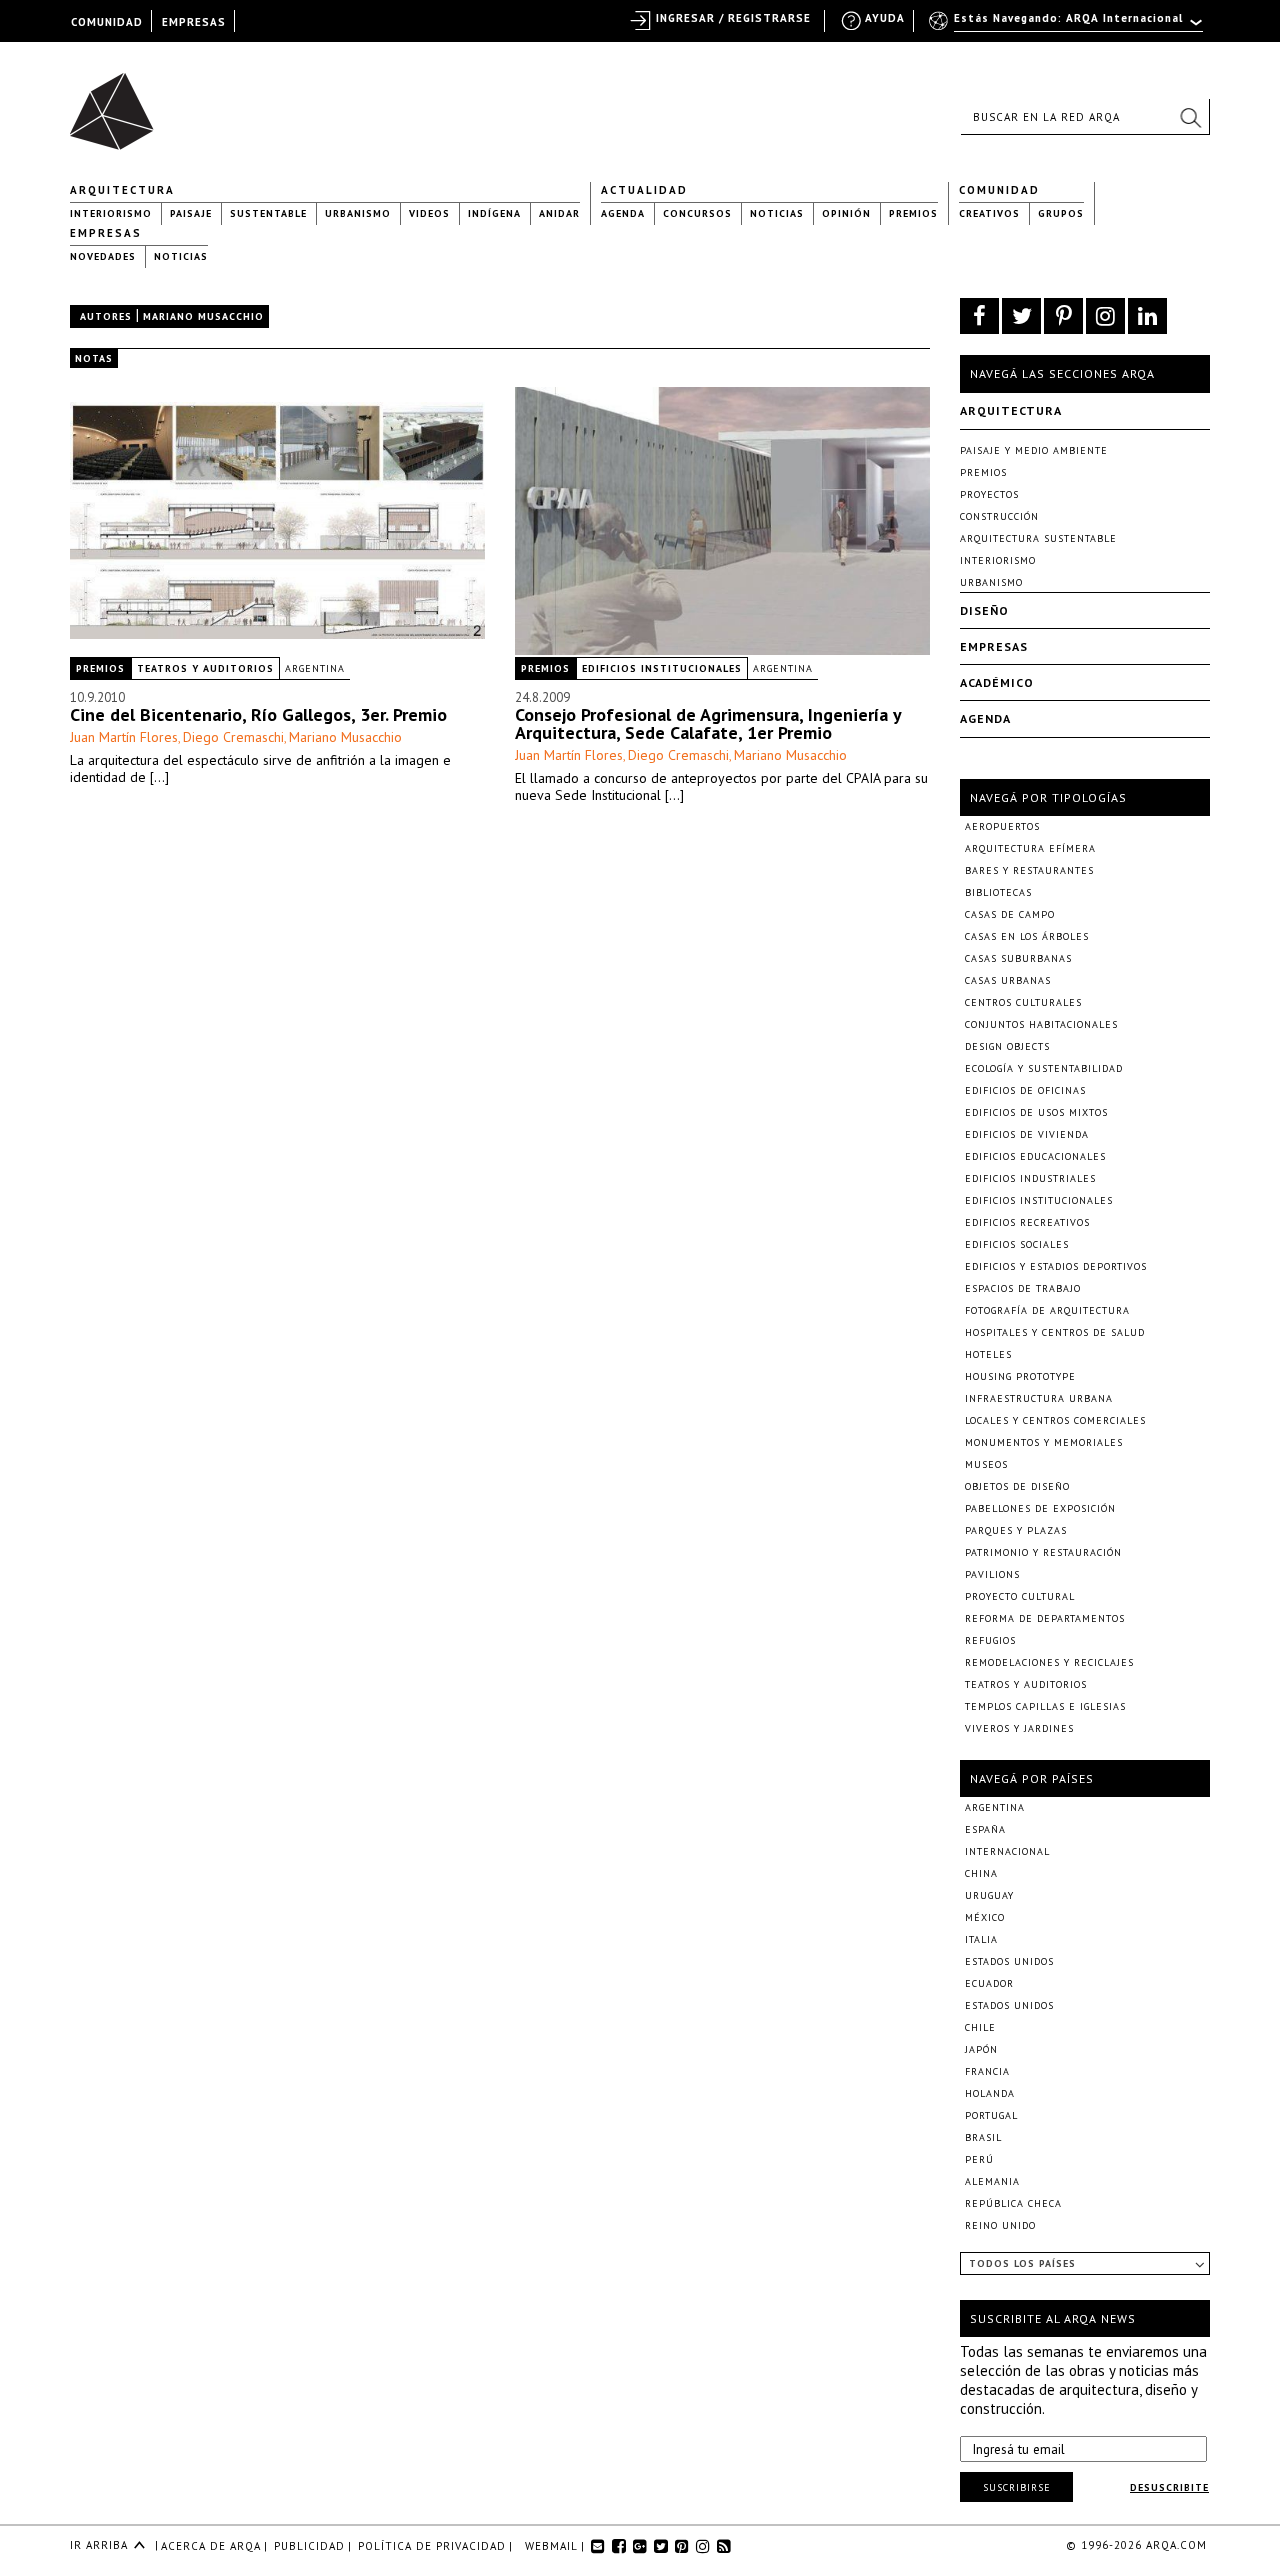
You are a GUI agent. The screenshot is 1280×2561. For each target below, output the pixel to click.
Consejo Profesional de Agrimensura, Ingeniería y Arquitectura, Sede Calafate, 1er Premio (708, 723)
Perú (979, 2159)
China (981, 1873)
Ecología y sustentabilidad (1044, 1068)
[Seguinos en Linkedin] (1147, 316)
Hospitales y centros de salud (1055, 1332)
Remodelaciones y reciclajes (1049, 1662)
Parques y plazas (1016, 1530)
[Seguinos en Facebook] (979, 316)
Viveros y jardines (1019, 1728)
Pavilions (992, 1574)
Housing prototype (1020, 1376)
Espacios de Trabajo (1023, 1288)
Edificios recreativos (1027, 1222)
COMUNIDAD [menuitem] (107, 22)
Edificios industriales (1030, 1178)
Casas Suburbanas (1018, 958)
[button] (1190, 117)
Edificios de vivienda (1027, 1134)
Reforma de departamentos (1045, 1618)
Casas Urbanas (1008, 980)
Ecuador (989, 1983)
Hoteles (988, 1354)
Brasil (983, 2137)
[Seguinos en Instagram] (1105, 316)
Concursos (697, 213)
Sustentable (268, 213)
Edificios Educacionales (1035, 1156)
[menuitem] (1067, 27)
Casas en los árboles (1027, 936)
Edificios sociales (1017, 1244)
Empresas (106, 233)
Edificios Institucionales (662, 668)
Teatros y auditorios (205, 668)
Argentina (315, 668)
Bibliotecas (998, 892)
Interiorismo (111, 213)
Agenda (623, 213)
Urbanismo (358, 213)
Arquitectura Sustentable (1038, 538)
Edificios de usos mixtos (1036, 1112)
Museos (986, 1464)
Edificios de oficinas (1025, 1090)
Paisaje (191, 213)
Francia (987, 2071)
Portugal (991, 2115)
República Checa (1013, 2203)
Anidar (559, 213)
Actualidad (644, 190)
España (985, 1829)
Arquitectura (122, 190)
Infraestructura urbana (1039, 1398)
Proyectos (989, 494)
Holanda (990, 2093)
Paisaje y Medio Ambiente (1034, 450)
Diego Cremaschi (233, 737)
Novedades (103, 256)
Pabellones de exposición (1040, 1508)
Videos (429, 213)
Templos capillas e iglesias (1045, 1706)
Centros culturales (1023, 1002)
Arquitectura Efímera (1030, 848)
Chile (980, 2027)
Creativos (989, 213)
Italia (981, 1939)
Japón (981, 2049)
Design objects (1007, 1046)
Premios (913, 213)
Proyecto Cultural (1020, 1596)
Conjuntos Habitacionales (1041, 1024)
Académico (997, 682)
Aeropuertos (1002, 826)
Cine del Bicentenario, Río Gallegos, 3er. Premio (258, 714)
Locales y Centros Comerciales (1055, 1420)
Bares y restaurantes (1029, 870)
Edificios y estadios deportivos (1056, 1266)
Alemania (992, 2181)
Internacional (1007, 1851)
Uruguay (989, 1895)
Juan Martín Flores (124, 737)
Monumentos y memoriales (1044, 1442)
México (985, 1917)
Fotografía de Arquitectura (1047, 1310)
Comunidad (999, 190)
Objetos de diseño (1017, 1486)
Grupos (1061, 213)
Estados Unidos (1009, 1961)
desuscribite (1169, 2487)
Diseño (984, 610)
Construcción (999, 516)
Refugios (990, 1640)
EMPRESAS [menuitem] (194, 22)
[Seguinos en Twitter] (1021, 316)
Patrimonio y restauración (1043, 1552)
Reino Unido (1000, 2225)
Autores (106, 316)
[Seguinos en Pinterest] (1063, 316)
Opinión (846, 213)
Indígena (494, 213)
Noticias (777, 213)
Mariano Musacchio (345, 737)
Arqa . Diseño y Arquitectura (117, 102)
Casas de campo (1010, 914)
